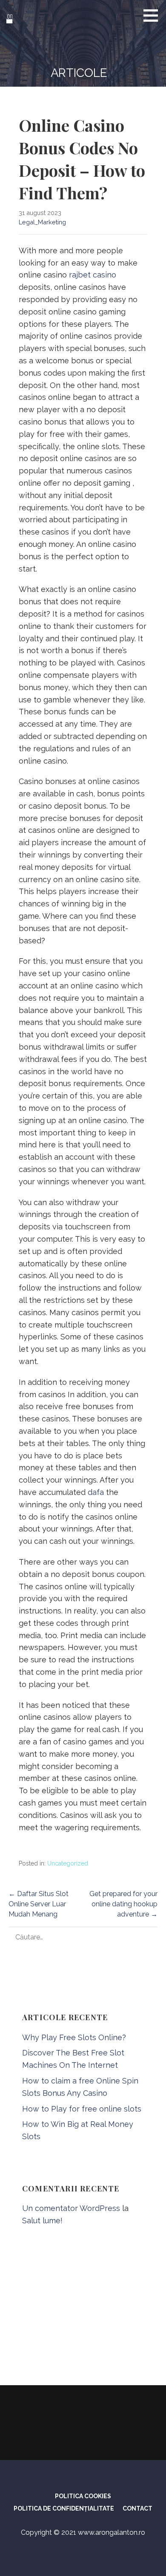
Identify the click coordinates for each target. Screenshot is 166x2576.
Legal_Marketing (42, 222)
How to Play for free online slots (82, 2109)
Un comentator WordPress (71, 2208)
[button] (154, 15)
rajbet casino (93, 275)
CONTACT (137, 2508)
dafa (96, 1492)
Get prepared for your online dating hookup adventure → (123, 1904)
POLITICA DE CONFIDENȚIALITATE (64, 2508)
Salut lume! (42, 2221)
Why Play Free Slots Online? (74, 2037)
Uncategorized (68, 1863)
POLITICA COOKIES (83, 2496)
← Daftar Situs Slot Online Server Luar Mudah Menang (39, 1904)
